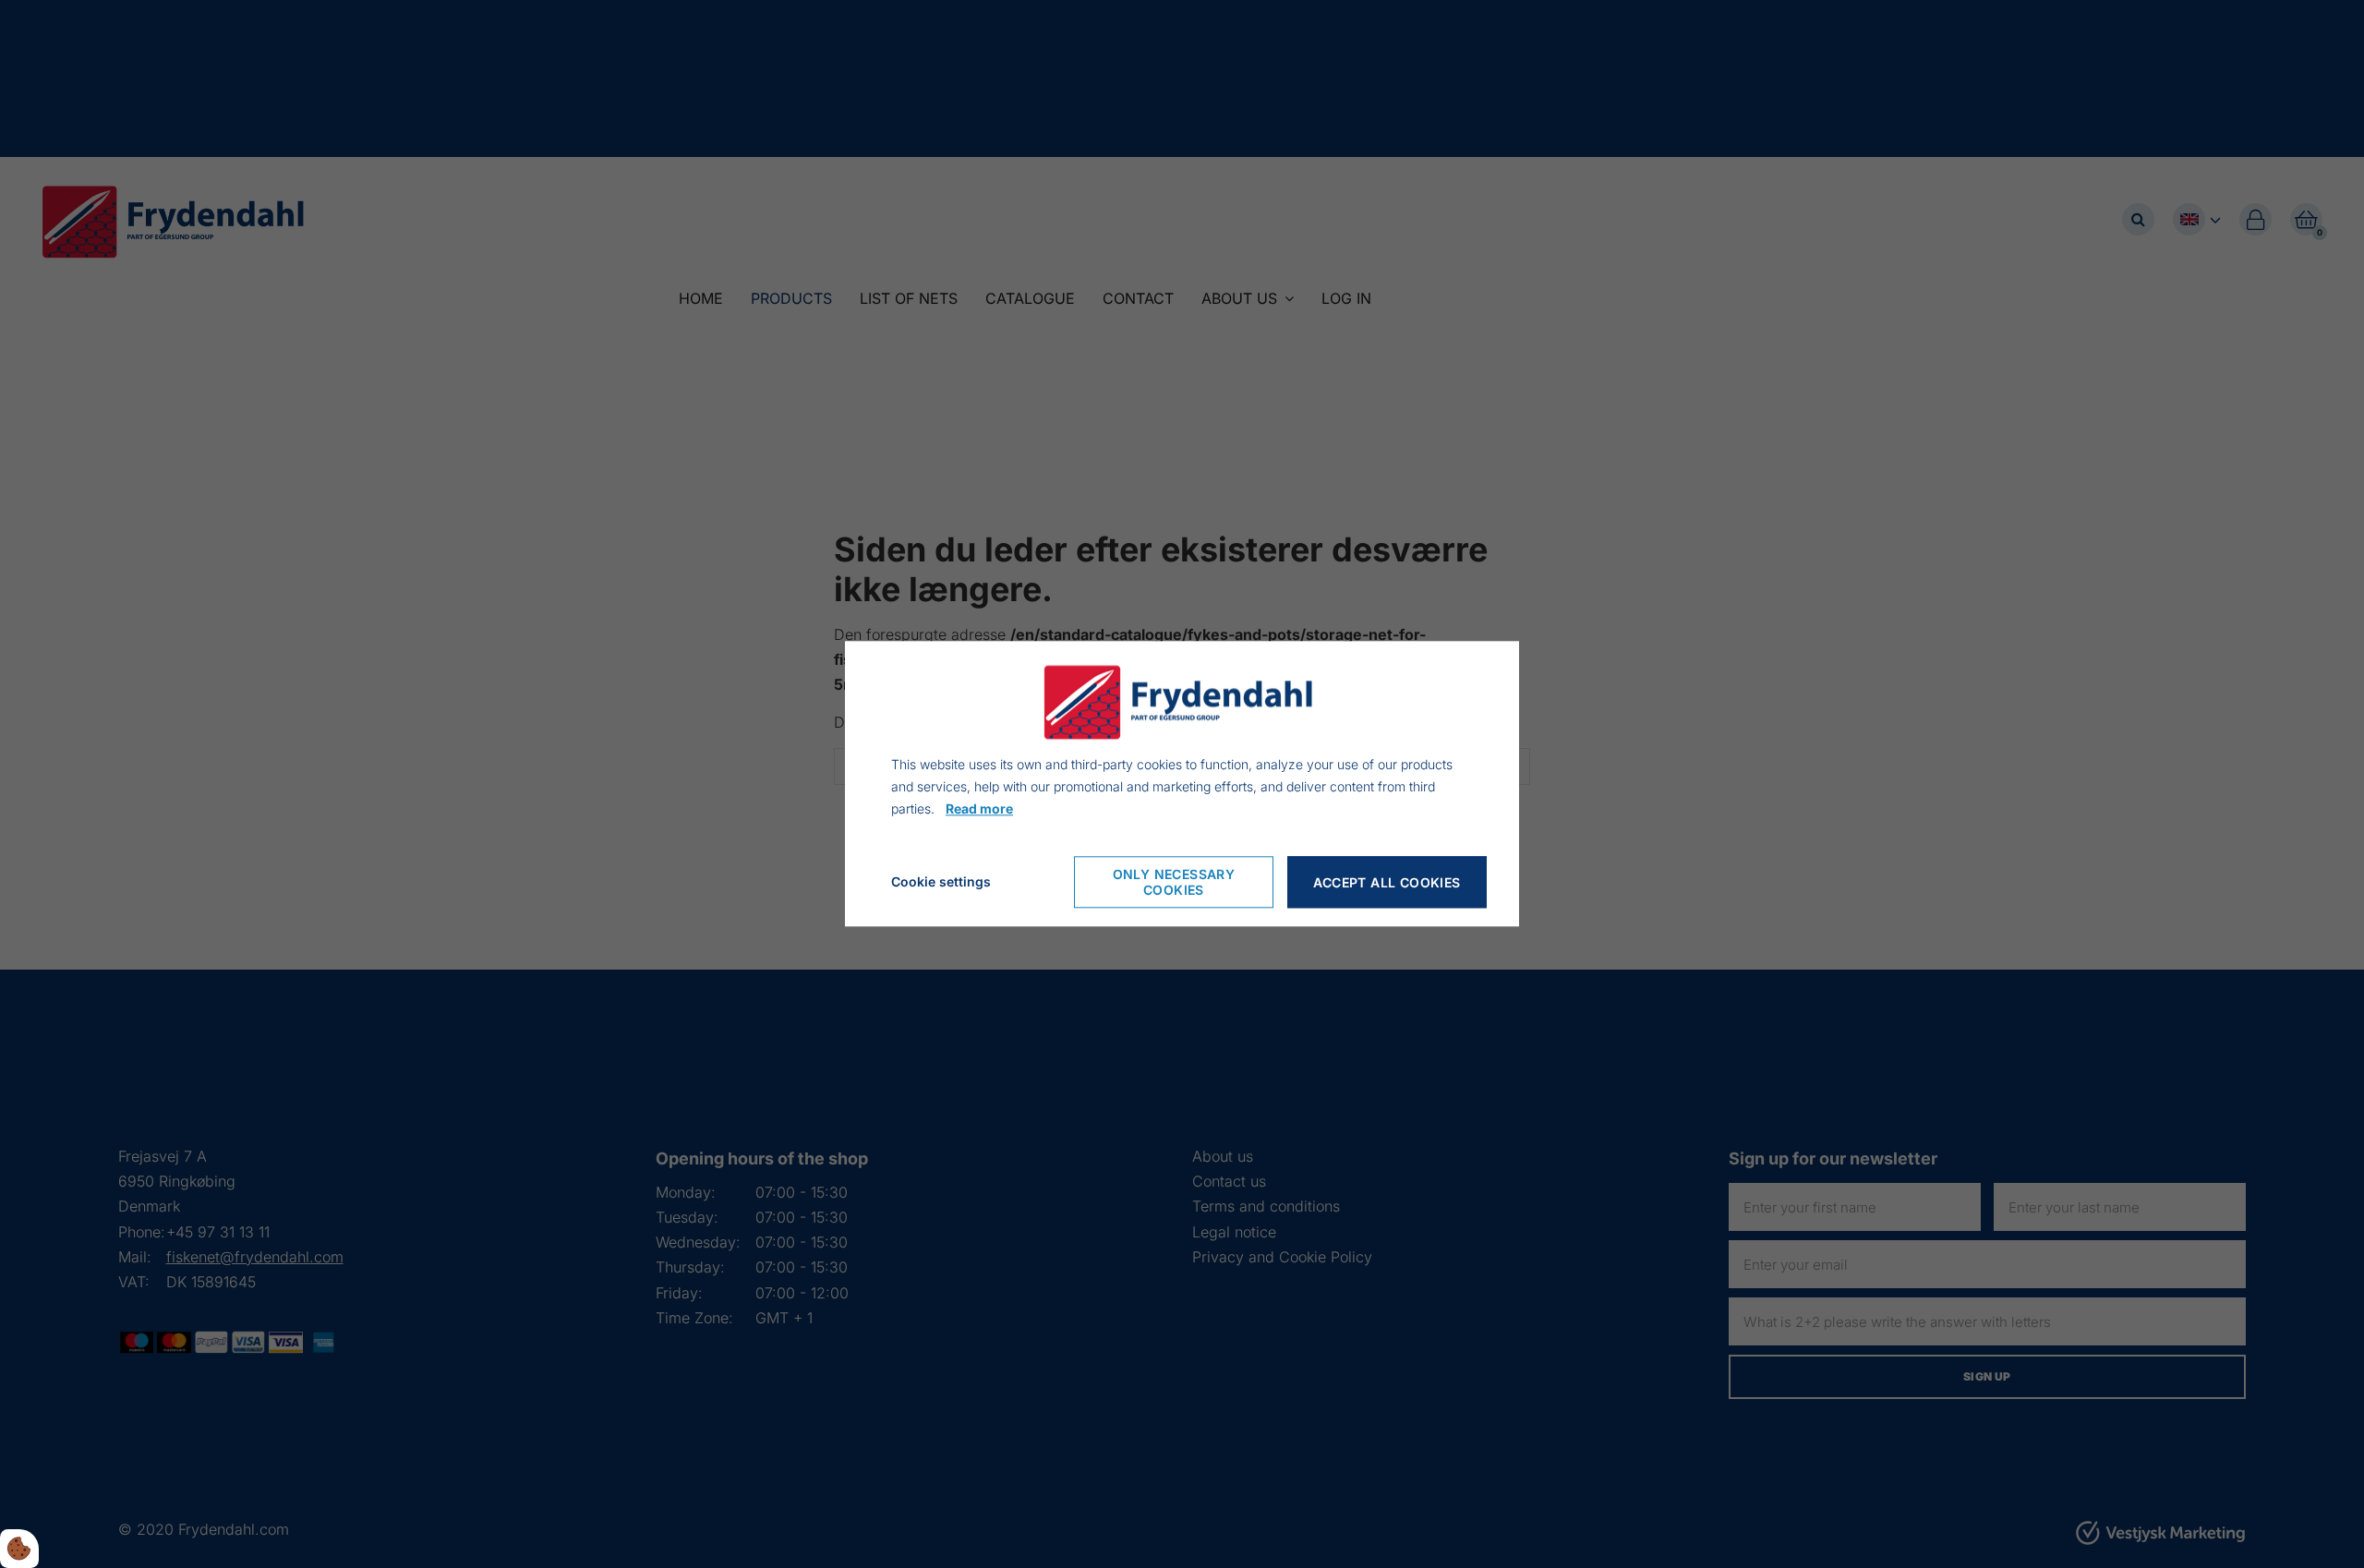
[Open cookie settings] (19, 1549)
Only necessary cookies (1174, 883)
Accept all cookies (1387, 882)
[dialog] (1182, 784)
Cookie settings (941, 882)
